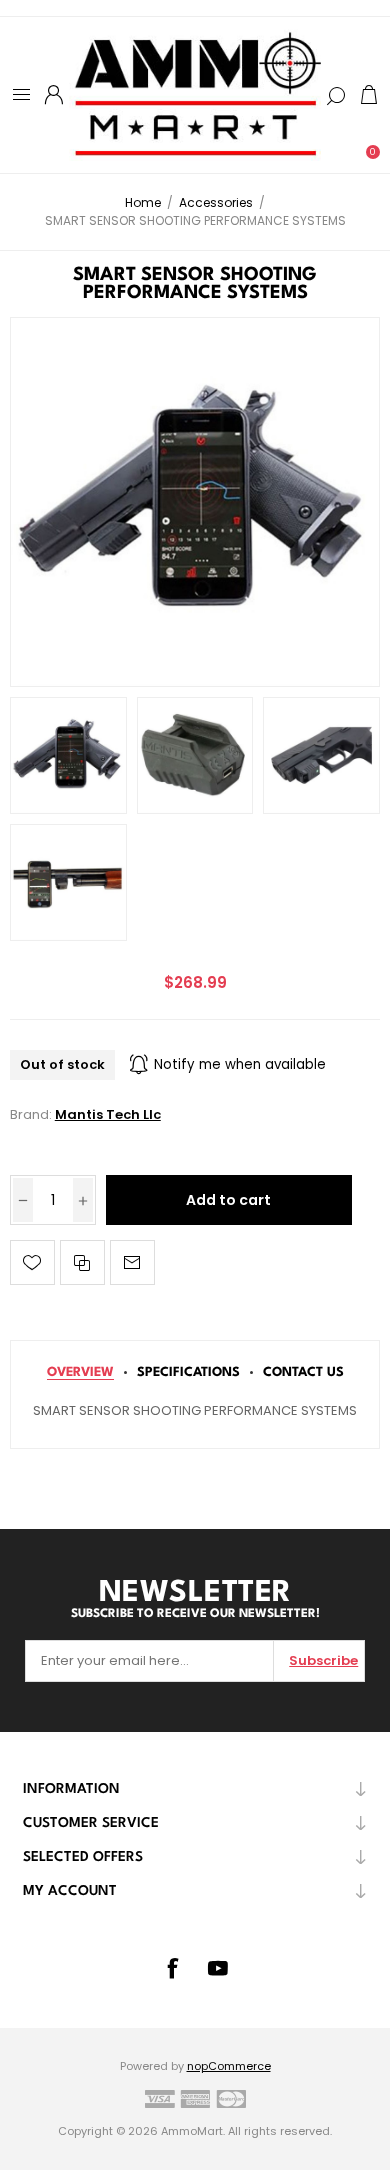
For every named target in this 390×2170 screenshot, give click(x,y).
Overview (80, 1372)
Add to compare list (82, 1262)
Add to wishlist (32, 1262)
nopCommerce (229, 2066)
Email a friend (132, 1262)
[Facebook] (172, 1968)
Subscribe (323, 1660)
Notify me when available (240, 1064)
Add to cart (228, 1200)
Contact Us (303, 1372)
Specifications (188, 1372)
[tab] (80, 1372)
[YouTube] (218, 1968)
